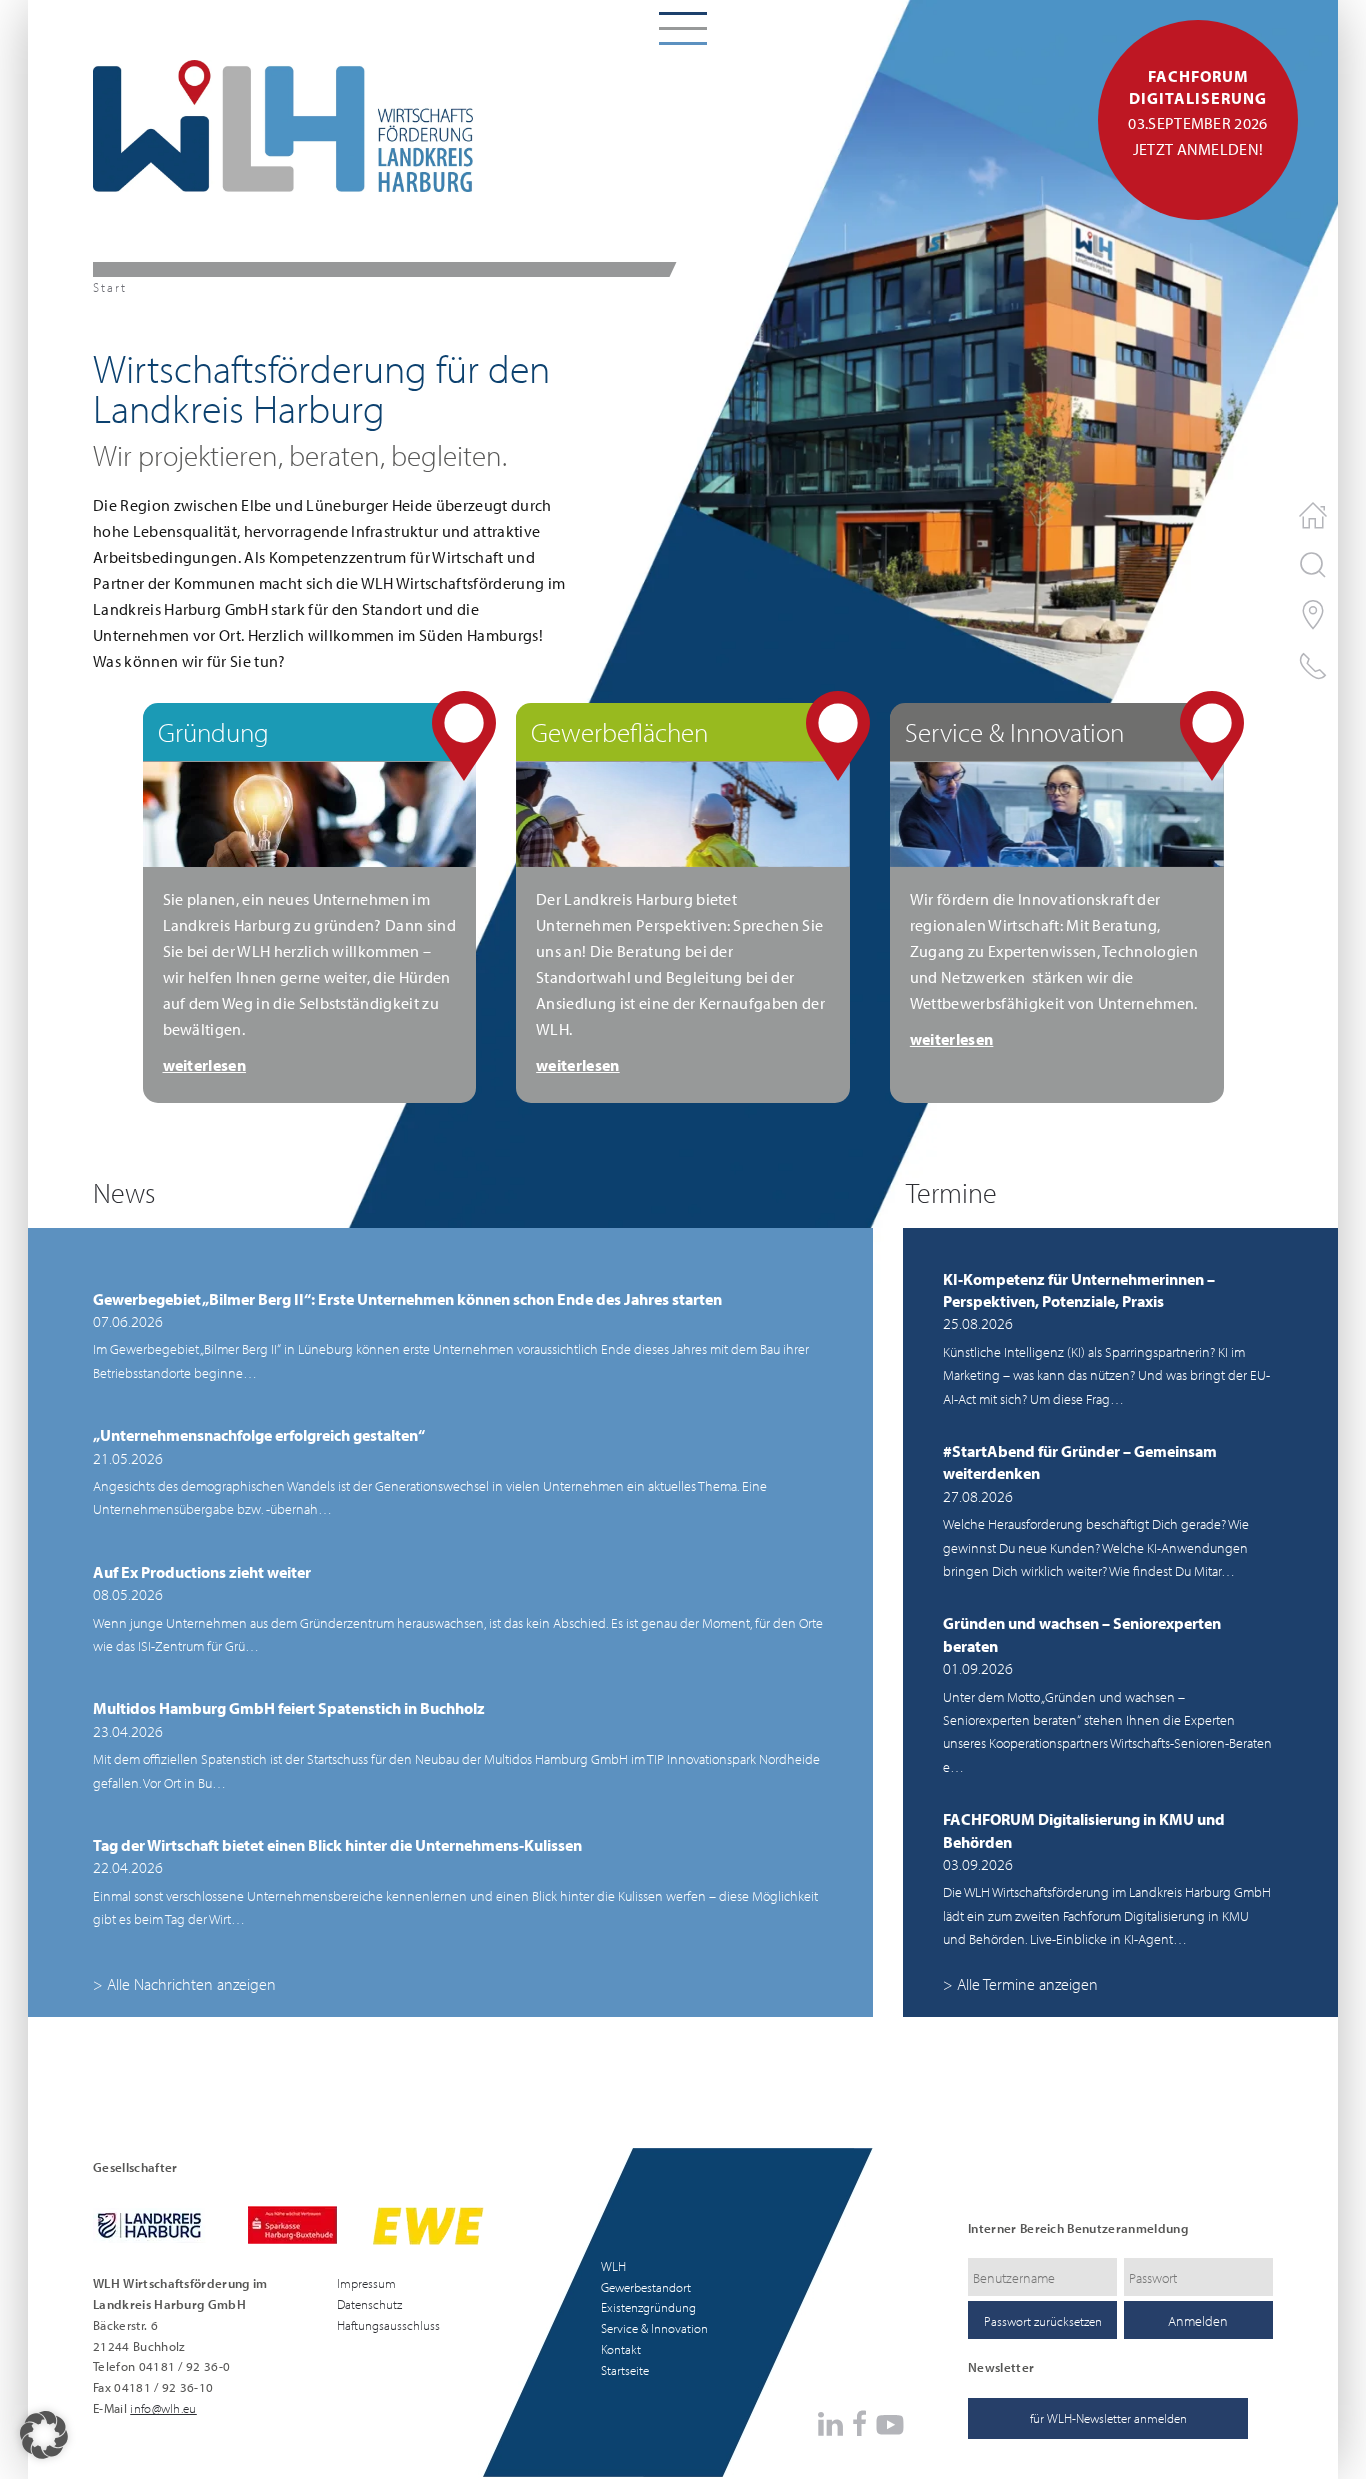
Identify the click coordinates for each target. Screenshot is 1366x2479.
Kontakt (621, 2349)
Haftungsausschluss (388, 2325)
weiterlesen (205, 1065)
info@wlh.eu (163, 2408)
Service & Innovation (654, 2328)
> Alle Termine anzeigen (1020, 1984)
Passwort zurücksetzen (1043, 2321)
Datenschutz (369, 2304)
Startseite (625, 2370)
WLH (613, 2266)
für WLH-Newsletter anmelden (1108, 2418)
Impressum (366, 2283)
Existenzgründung (648, 2307)
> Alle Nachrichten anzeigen (184, 1984)
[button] (44, 2435)
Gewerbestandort (646, 2287)
